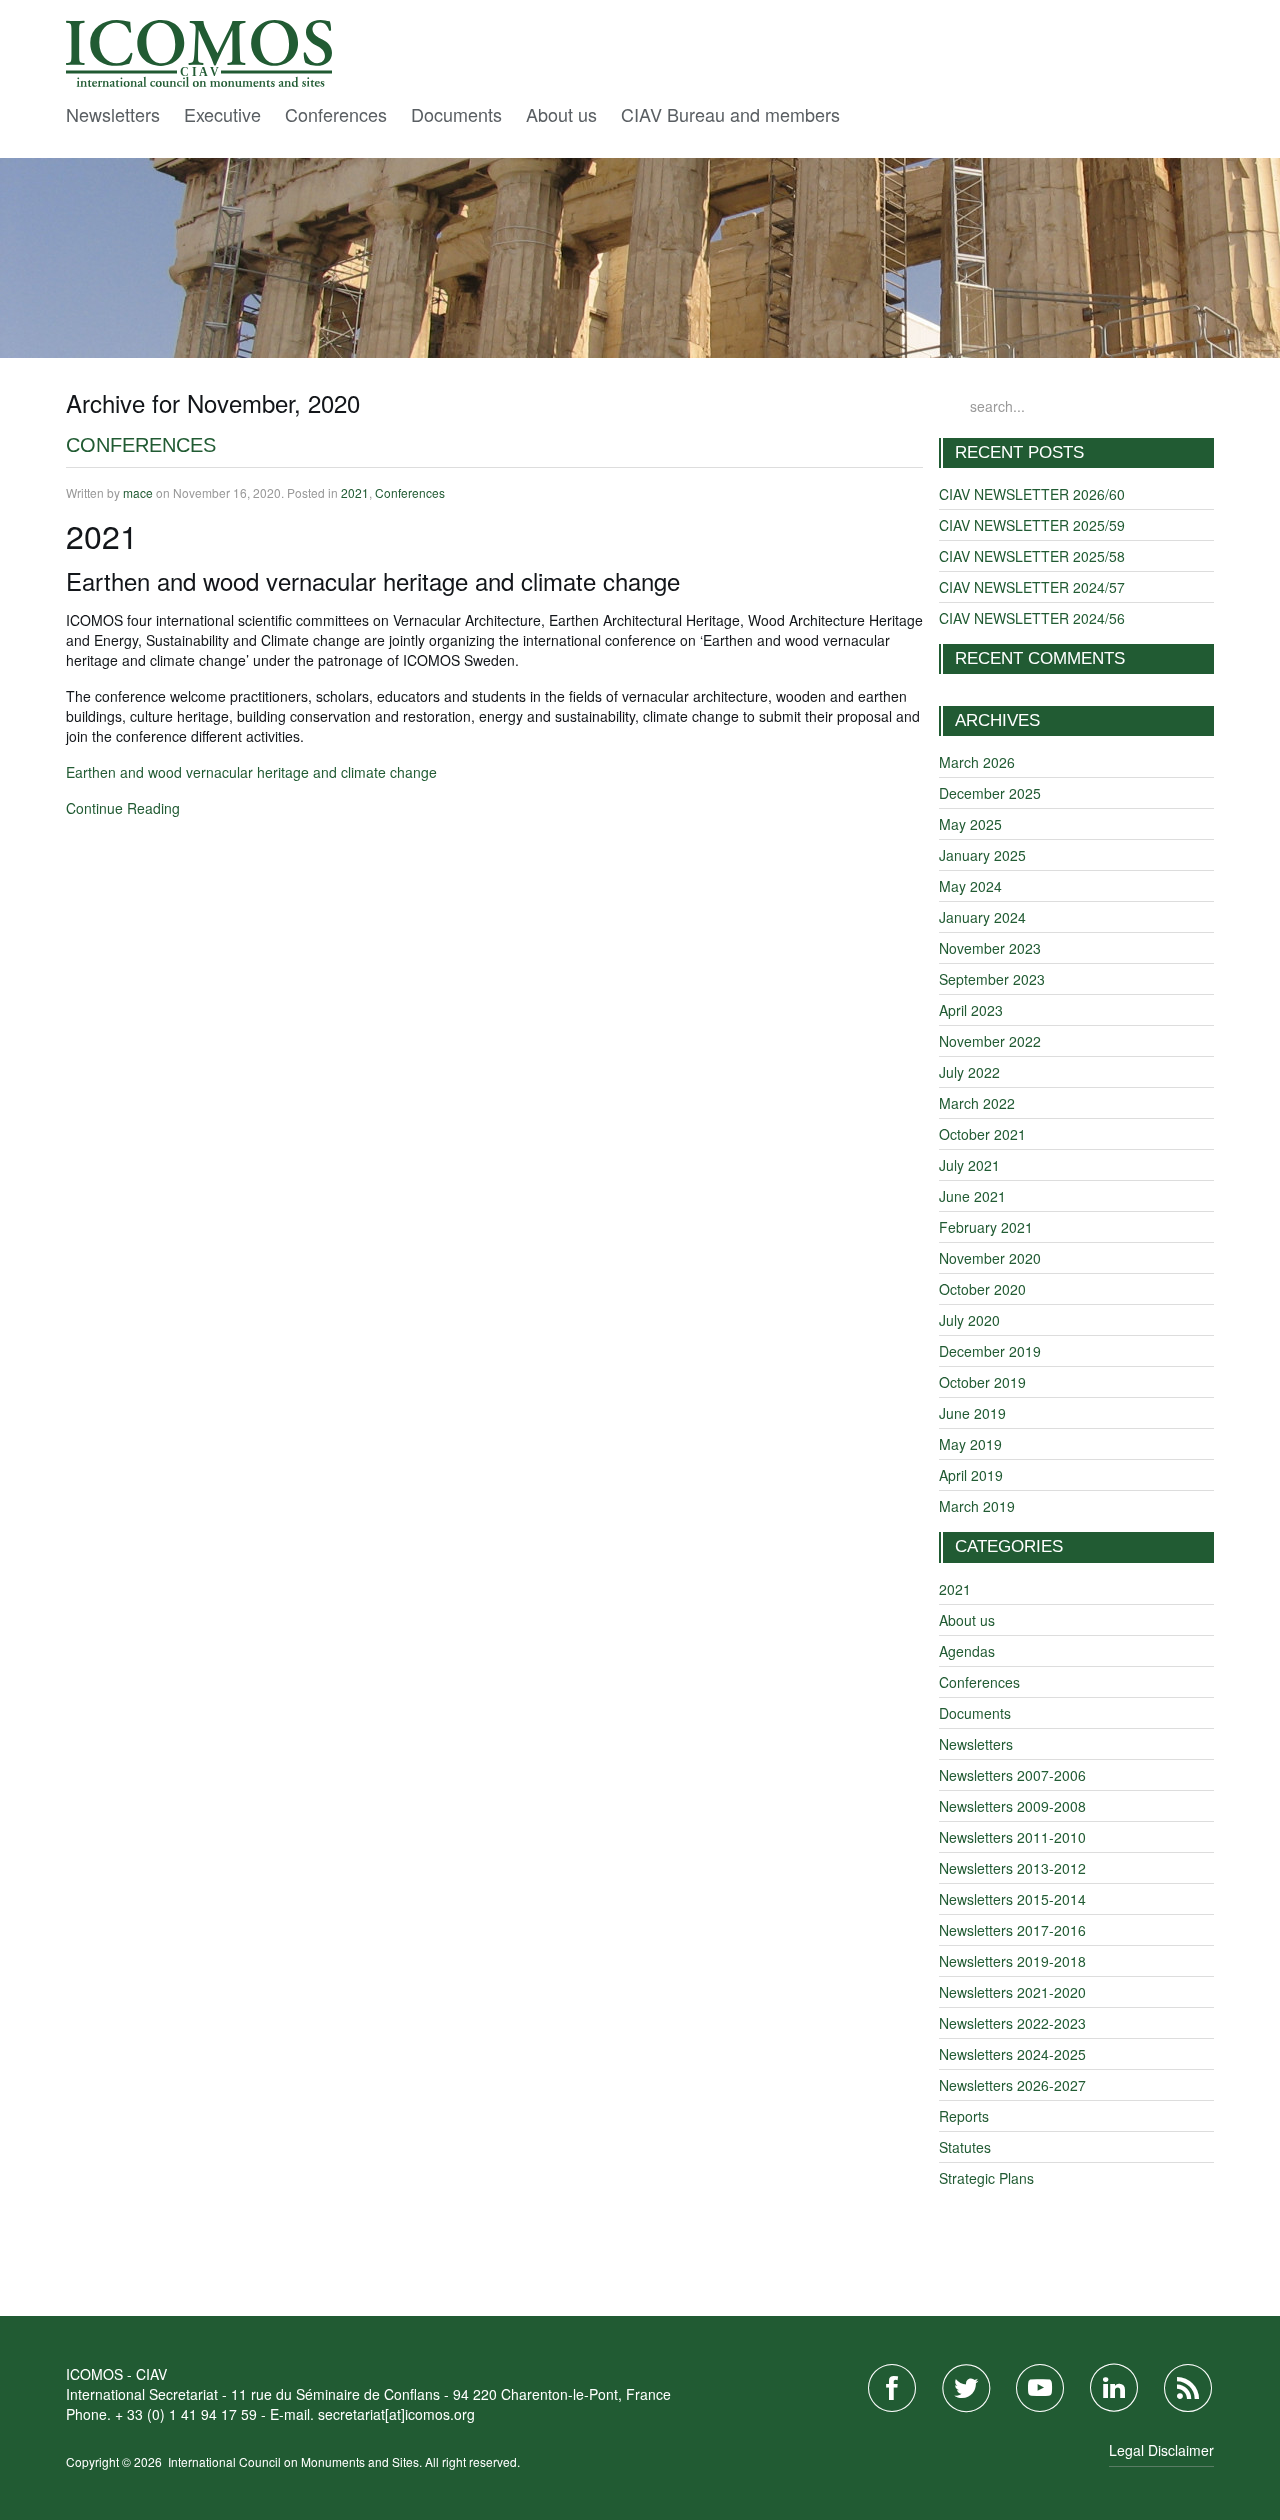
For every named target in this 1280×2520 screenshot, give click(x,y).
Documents (456, 114)
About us (561, 114)
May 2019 (970, 1444)
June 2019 (972, 1413)
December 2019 (990, 1351)
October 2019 (982, 1382)
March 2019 (977, 1506)
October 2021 (982, 1134)
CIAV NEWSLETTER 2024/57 (1032, 587)
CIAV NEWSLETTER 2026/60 (1032, 494)
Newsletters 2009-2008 (1012, 1806)
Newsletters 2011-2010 (1012, 1837)
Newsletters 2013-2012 (1012, 1868)
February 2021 (986, 1227)
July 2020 (969, 1320)
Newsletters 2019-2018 (1012, 1961)
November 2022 (990, 1041)
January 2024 (982, 917)
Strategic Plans (986, 2178)
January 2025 (982, 855)
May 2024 (970, 886)
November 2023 (990, 948)
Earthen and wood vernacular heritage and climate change (251, 772)
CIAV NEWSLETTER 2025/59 (1032, 525)
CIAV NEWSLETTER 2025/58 (1032, 556)
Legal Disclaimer (1161, 2450)
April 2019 (971, 1475)
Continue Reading (123, 808)
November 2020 (990, 1258)
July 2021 (969, 1165)
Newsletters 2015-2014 (1012, 1899)
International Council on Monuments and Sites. (296, 2461)
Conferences (336, 114)
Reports (964, 2116)
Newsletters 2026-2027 (1012, 2085)
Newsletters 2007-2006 (1012, 1775)
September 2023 (992, 979)
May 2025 (970, 824)
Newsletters (113, 114)
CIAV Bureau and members (730, 114)
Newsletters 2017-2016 (1012, 1930)
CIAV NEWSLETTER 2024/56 (1032, 618)
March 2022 (977, 1103)
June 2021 (972, 1196)
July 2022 (969, 1072)
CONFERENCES (141, 445)
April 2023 (971, 1010)
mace (138, 492)
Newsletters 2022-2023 (1012, 2023)
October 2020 (982, 1289)
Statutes (965, 2147)
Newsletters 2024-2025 (1012, 2054)
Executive (222, 114)
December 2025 (990, 793)
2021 (355, 492)
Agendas (967, 1651)
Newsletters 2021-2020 (1012, 1992)
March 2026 (977, 762)
